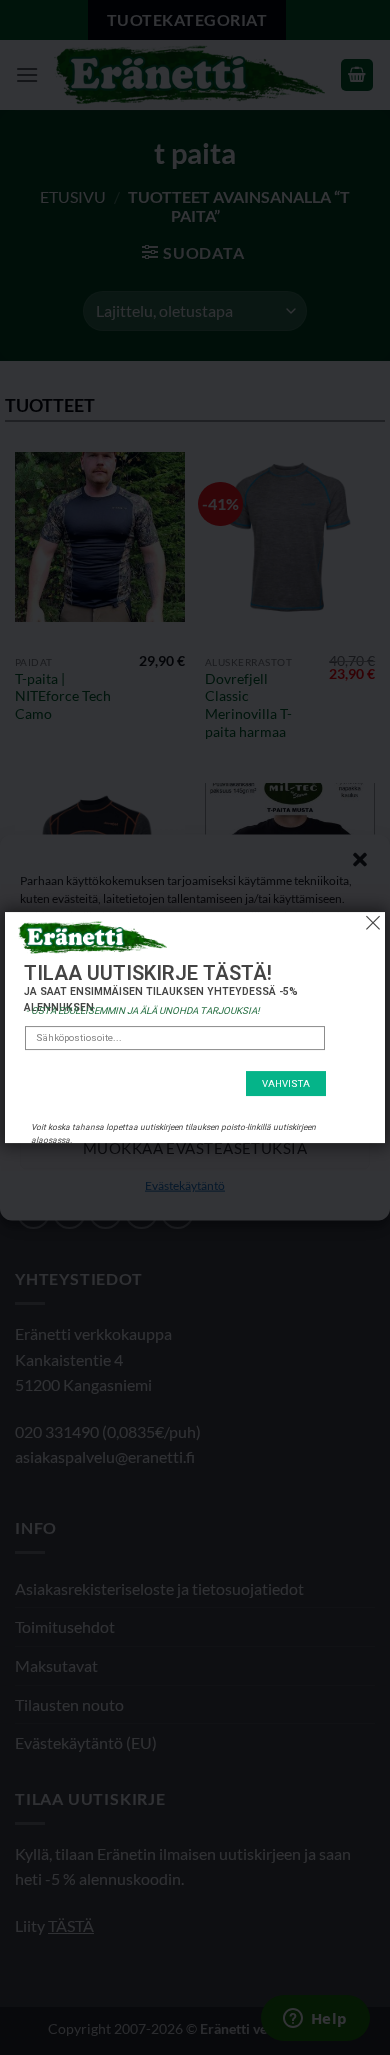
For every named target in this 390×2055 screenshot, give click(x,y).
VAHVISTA (286, 1083)
